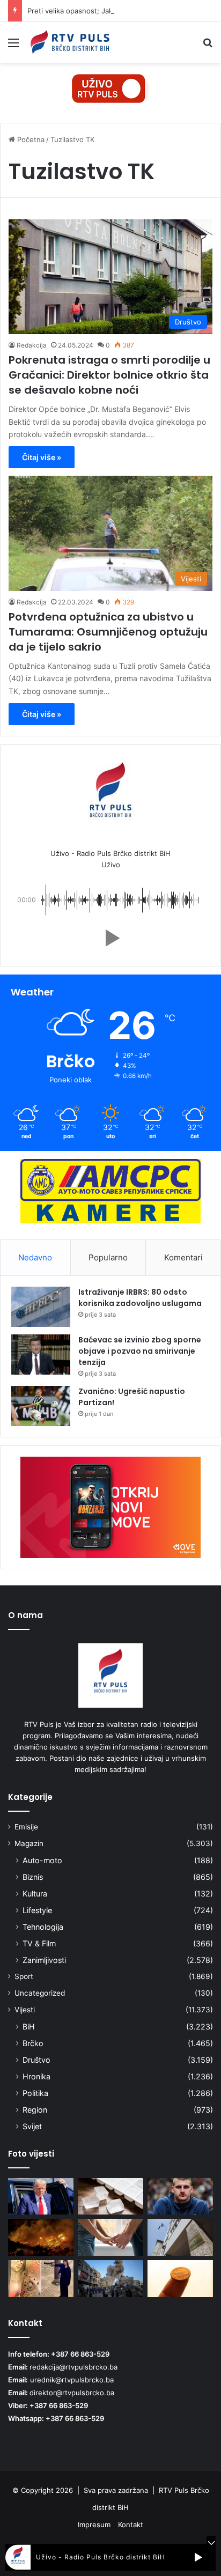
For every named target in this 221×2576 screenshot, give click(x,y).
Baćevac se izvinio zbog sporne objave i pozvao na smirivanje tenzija (140, 1351)
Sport (24, 1976)
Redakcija (32, 345)
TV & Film (39, 1943)
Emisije (26, 1827)
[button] (110, 938)
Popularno (108, 1257)
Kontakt (131, 2525)
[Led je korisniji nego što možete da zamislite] (110, 2197)
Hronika (36, 2076)
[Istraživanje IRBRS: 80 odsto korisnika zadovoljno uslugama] (41, 1307)
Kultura (35, 1894)
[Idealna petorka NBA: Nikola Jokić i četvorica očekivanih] (180, 2197)
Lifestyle (37, 1910)
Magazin (29, 1843)
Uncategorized (40, 1993)
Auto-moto (42, 1860)
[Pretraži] (208, 46)
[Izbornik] (13, 46)
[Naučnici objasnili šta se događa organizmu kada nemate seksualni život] (110, 2237)
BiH (29, 2027)
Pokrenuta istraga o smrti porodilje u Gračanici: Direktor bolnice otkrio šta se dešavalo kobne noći (109, 375)
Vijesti (25, 2010)
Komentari (183, 1257)
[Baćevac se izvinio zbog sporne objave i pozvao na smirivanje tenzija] (41, 1355)
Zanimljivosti (44, 1960)
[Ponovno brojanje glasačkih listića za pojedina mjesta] (180, 2237)
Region (35, 2110)
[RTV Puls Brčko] (70, 42)
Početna (30, 139)
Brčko (33, 2043)
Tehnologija (43, 1927)
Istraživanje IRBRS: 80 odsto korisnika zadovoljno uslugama (140, 1298)
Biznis (33, 1877)
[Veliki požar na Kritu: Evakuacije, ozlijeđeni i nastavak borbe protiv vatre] (41, 2237)
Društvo (36, 2060)
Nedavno (35, 1257)
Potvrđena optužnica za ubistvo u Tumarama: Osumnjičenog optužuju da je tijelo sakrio (108, 632)
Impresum (94, 2525)
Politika (35, 2093)
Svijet (32, 2126)
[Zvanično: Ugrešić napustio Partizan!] (41, 1406)
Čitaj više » (42, 457)
